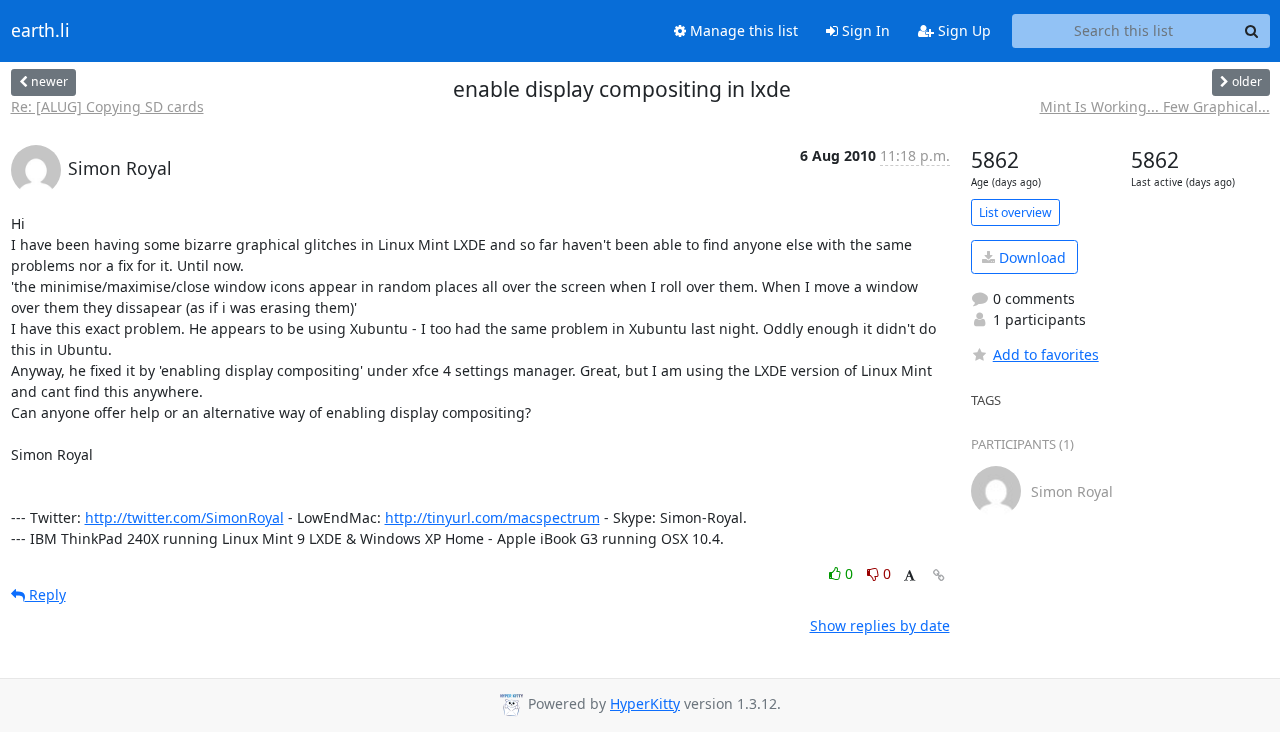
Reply (45, 594)
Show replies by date (880, 625)
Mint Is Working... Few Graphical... (1155, 106)
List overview (1015, 212)
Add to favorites (1046, 354)
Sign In (864, 30)
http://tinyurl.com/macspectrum (492, 517)
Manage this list (742, 30)
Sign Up (962, 30)
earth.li (40, 31)
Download (1030, 257)
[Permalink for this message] (939, 575)
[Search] (1252, 31)
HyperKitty (645, 703)
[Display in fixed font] (909, 576)
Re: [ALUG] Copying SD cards (107, 106)
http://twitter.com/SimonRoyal (184, 517)
